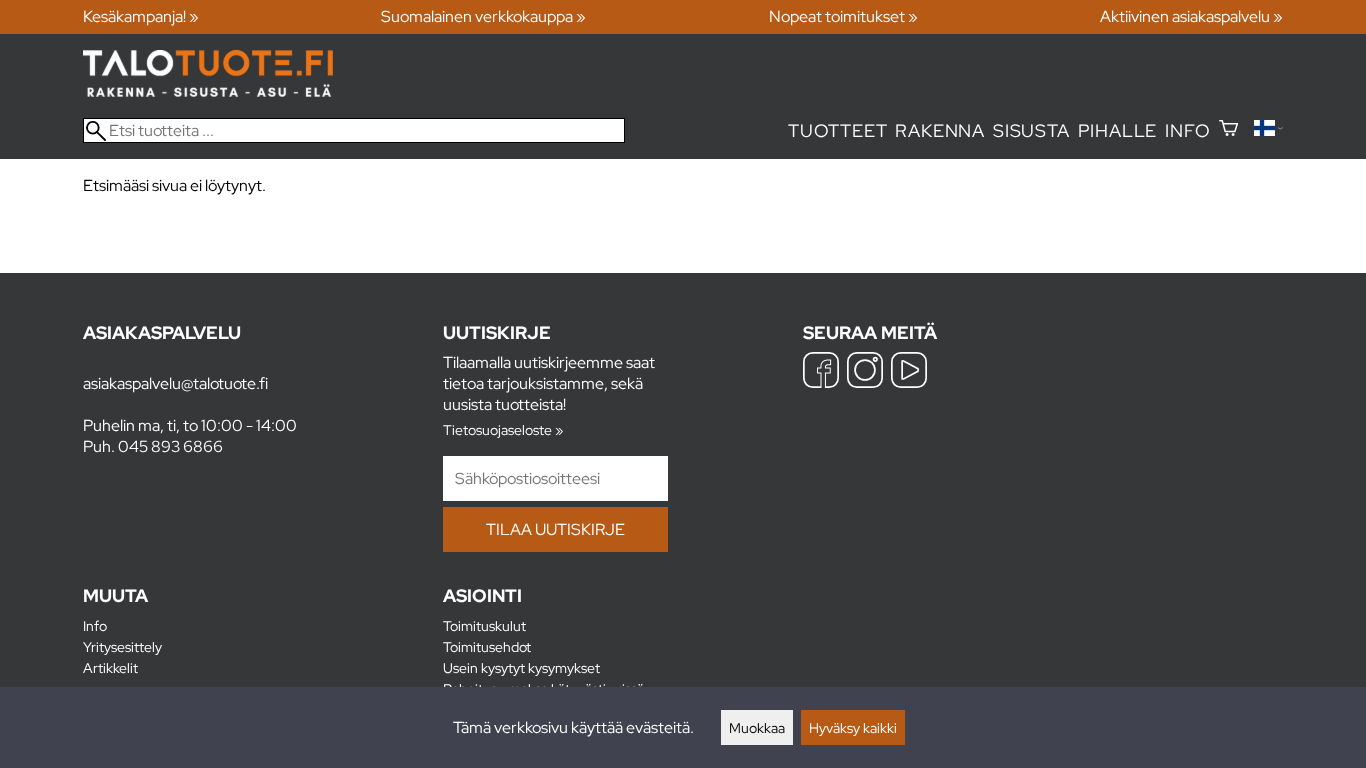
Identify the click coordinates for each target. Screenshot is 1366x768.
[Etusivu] (208, 91)
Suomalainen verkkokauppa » (483, 16)
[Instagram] (865, 372)
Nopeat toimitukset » (843, 16)
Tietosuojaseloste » (503, 429)
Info (1187, 130)
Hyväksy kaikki (853, 727)
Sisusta (1031, 130)
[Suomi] (1268, 130)
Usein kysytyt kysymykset (521, 667)
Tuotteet (837, 130)
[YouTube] (909, 372)
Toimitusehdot (487, 646)
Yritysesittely (122, 646)
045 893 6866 (170, 446)
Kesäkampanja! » (141, 16)
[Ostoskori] (1228, 130)
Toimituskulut (484, 625)
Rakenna (940, 130)
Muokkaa (757, 727)
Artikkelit (110, 667)
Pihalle (1118, 130)
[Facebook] (821, 372)
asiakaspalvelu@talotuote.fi (175, 383)
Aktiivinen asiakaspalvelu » (1191, 16)
